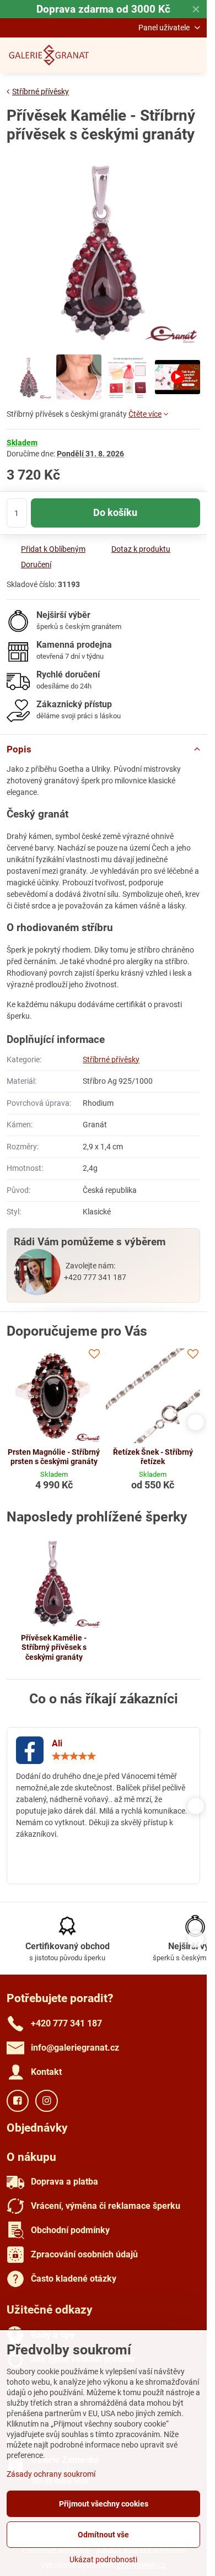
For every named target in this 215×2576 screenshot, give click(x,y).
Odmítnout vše (103, 2535)
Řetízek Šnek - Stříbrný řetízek (153, 1457)
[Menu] (193, 55)
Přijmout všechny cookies (104, 2504)
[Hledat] (141, 55)
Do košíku (115, 513)
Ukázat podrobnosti (103, 2559)
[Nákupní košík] (167, 55)
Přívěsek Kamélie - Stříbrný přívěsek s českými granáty (54, 1647)
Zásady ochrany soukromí (51, 2474)
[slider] (74, 1756)
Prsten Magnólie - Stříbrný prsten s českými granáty (54, 1457)
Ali (57, 1743)
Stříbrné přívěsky (111, 1060)
